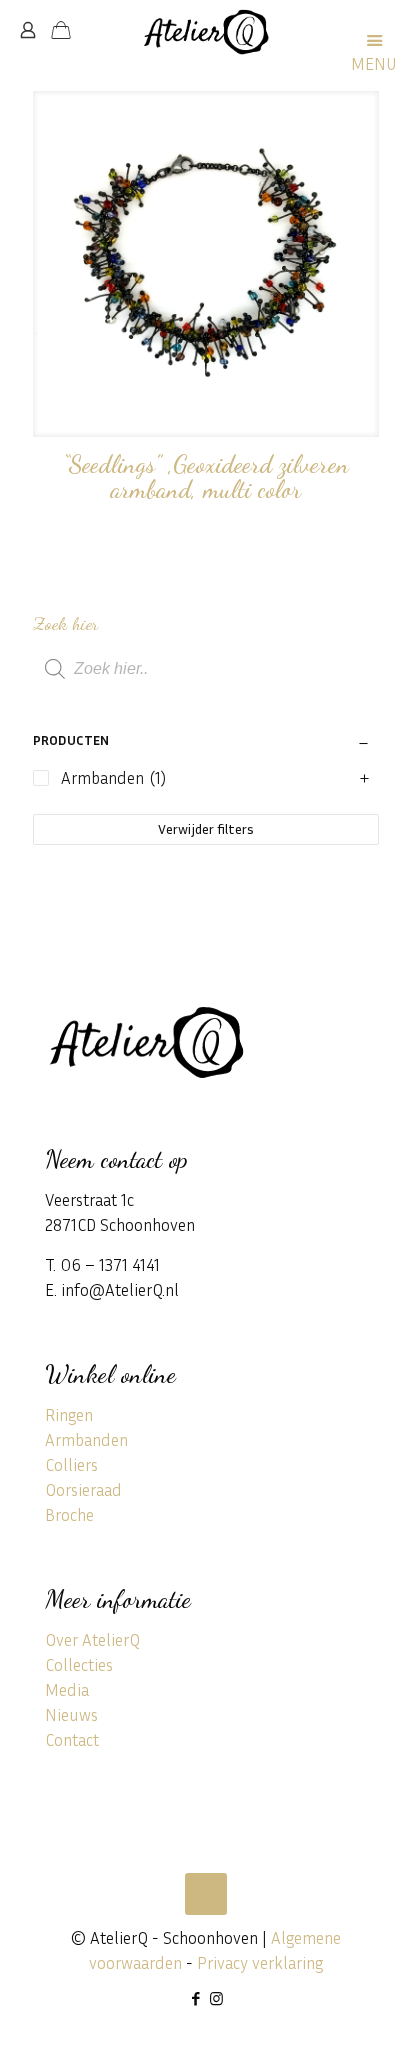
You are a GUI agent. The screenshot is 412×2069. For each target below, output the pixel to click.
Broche (69, 1514)
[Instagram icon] (216, 1998)
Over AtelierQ (92, 1639)
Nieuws (71, 1714)
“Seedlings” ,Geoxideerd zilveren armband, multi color (206, 476)
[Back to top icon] (206, 1894)
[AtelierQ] (206, 30)
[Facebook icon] (195, 1998)
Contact (72, 1739)
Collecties (79, 1664)
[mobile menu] (385, 30)
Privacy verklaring (260, 1962)
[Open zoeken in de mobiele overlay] (206, 669)
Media (67, 1689)
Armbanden (86, 1439)
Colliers (71, 1464)
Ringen (69, 1414)
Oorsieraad (83, 1489)
